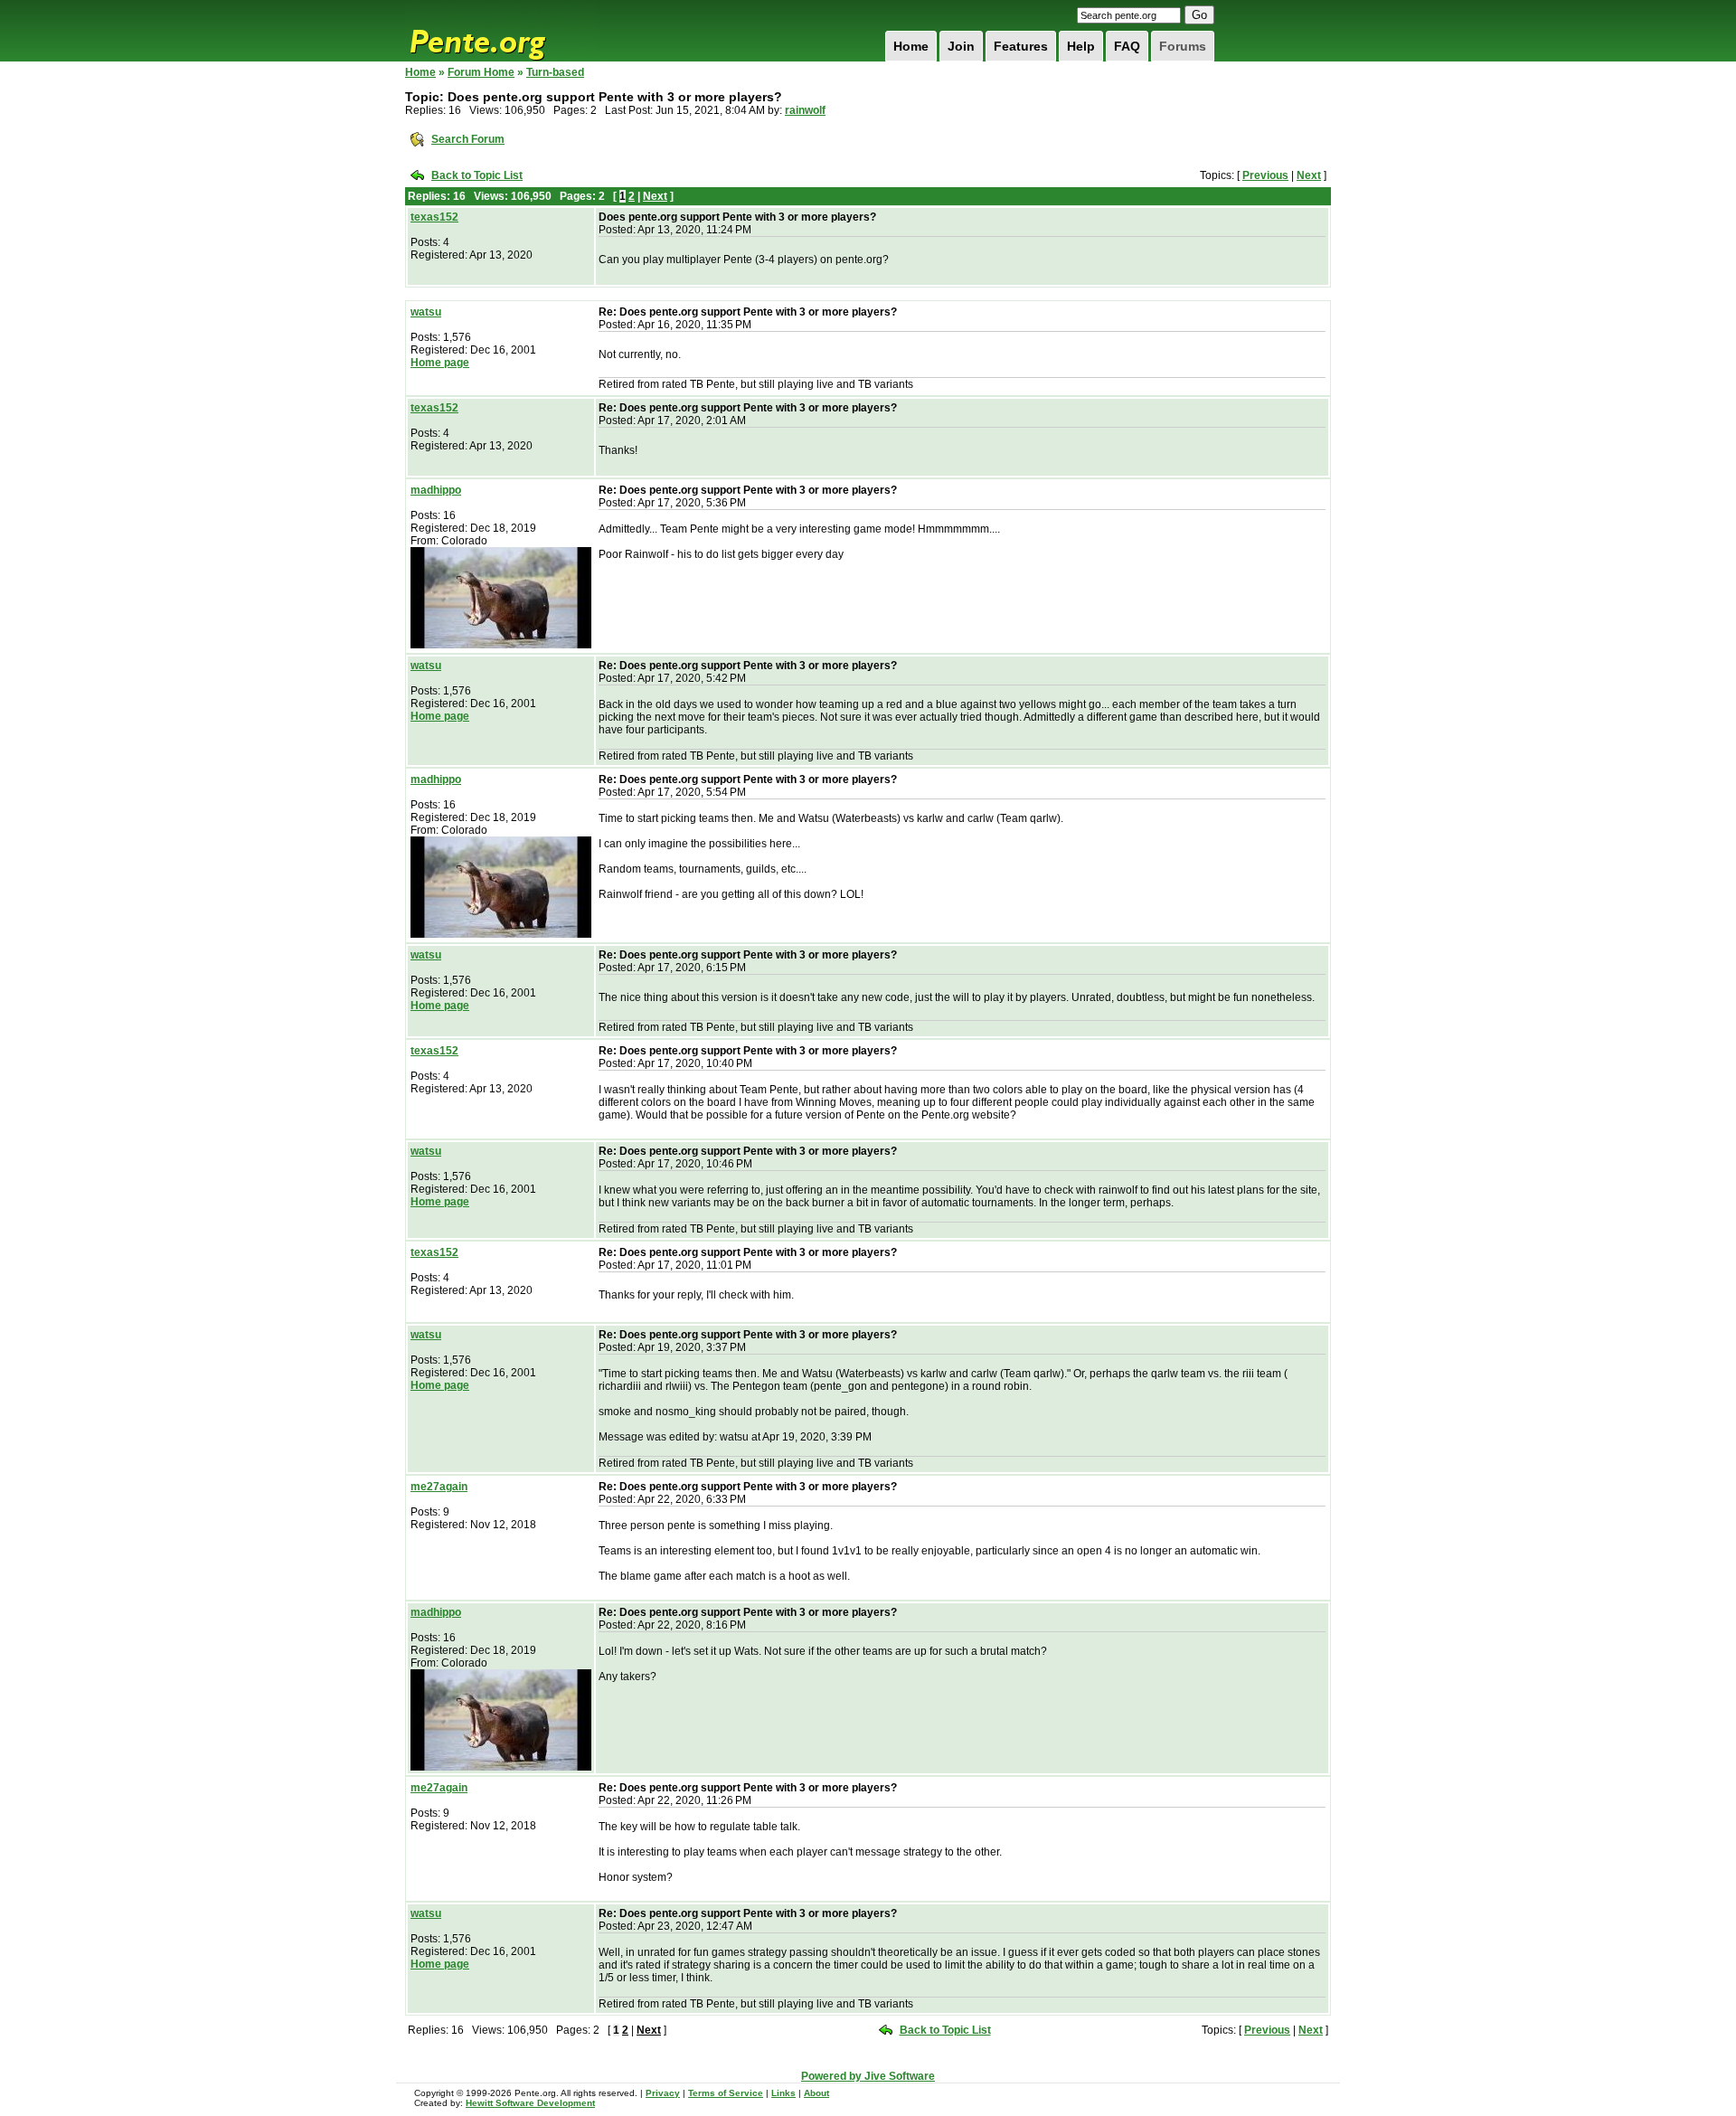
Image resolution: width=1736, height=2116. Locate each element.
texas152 (434, 217)
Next (1309, 175)
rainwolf (805, 110)
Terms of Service (726, 2093)
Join (961, 46)
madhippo (436, 490)
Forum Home (481, 72)
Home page (440, 363)
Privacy (663, 2093)
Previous (1265, 175)
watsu (426, 312)
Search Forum (468, 139)
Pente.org (501, 31)
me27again (439, 1487)
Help (1081, 46)
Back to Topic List (477, 175)
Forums (1183, 46)
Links (783, 2093)
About (816, 2093)
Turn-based (555, 72)
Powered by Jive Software (868, 2076)
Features (1021, 46)
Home (911, 46)
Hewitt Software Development (530, 2103)
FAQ (1127, 46)
